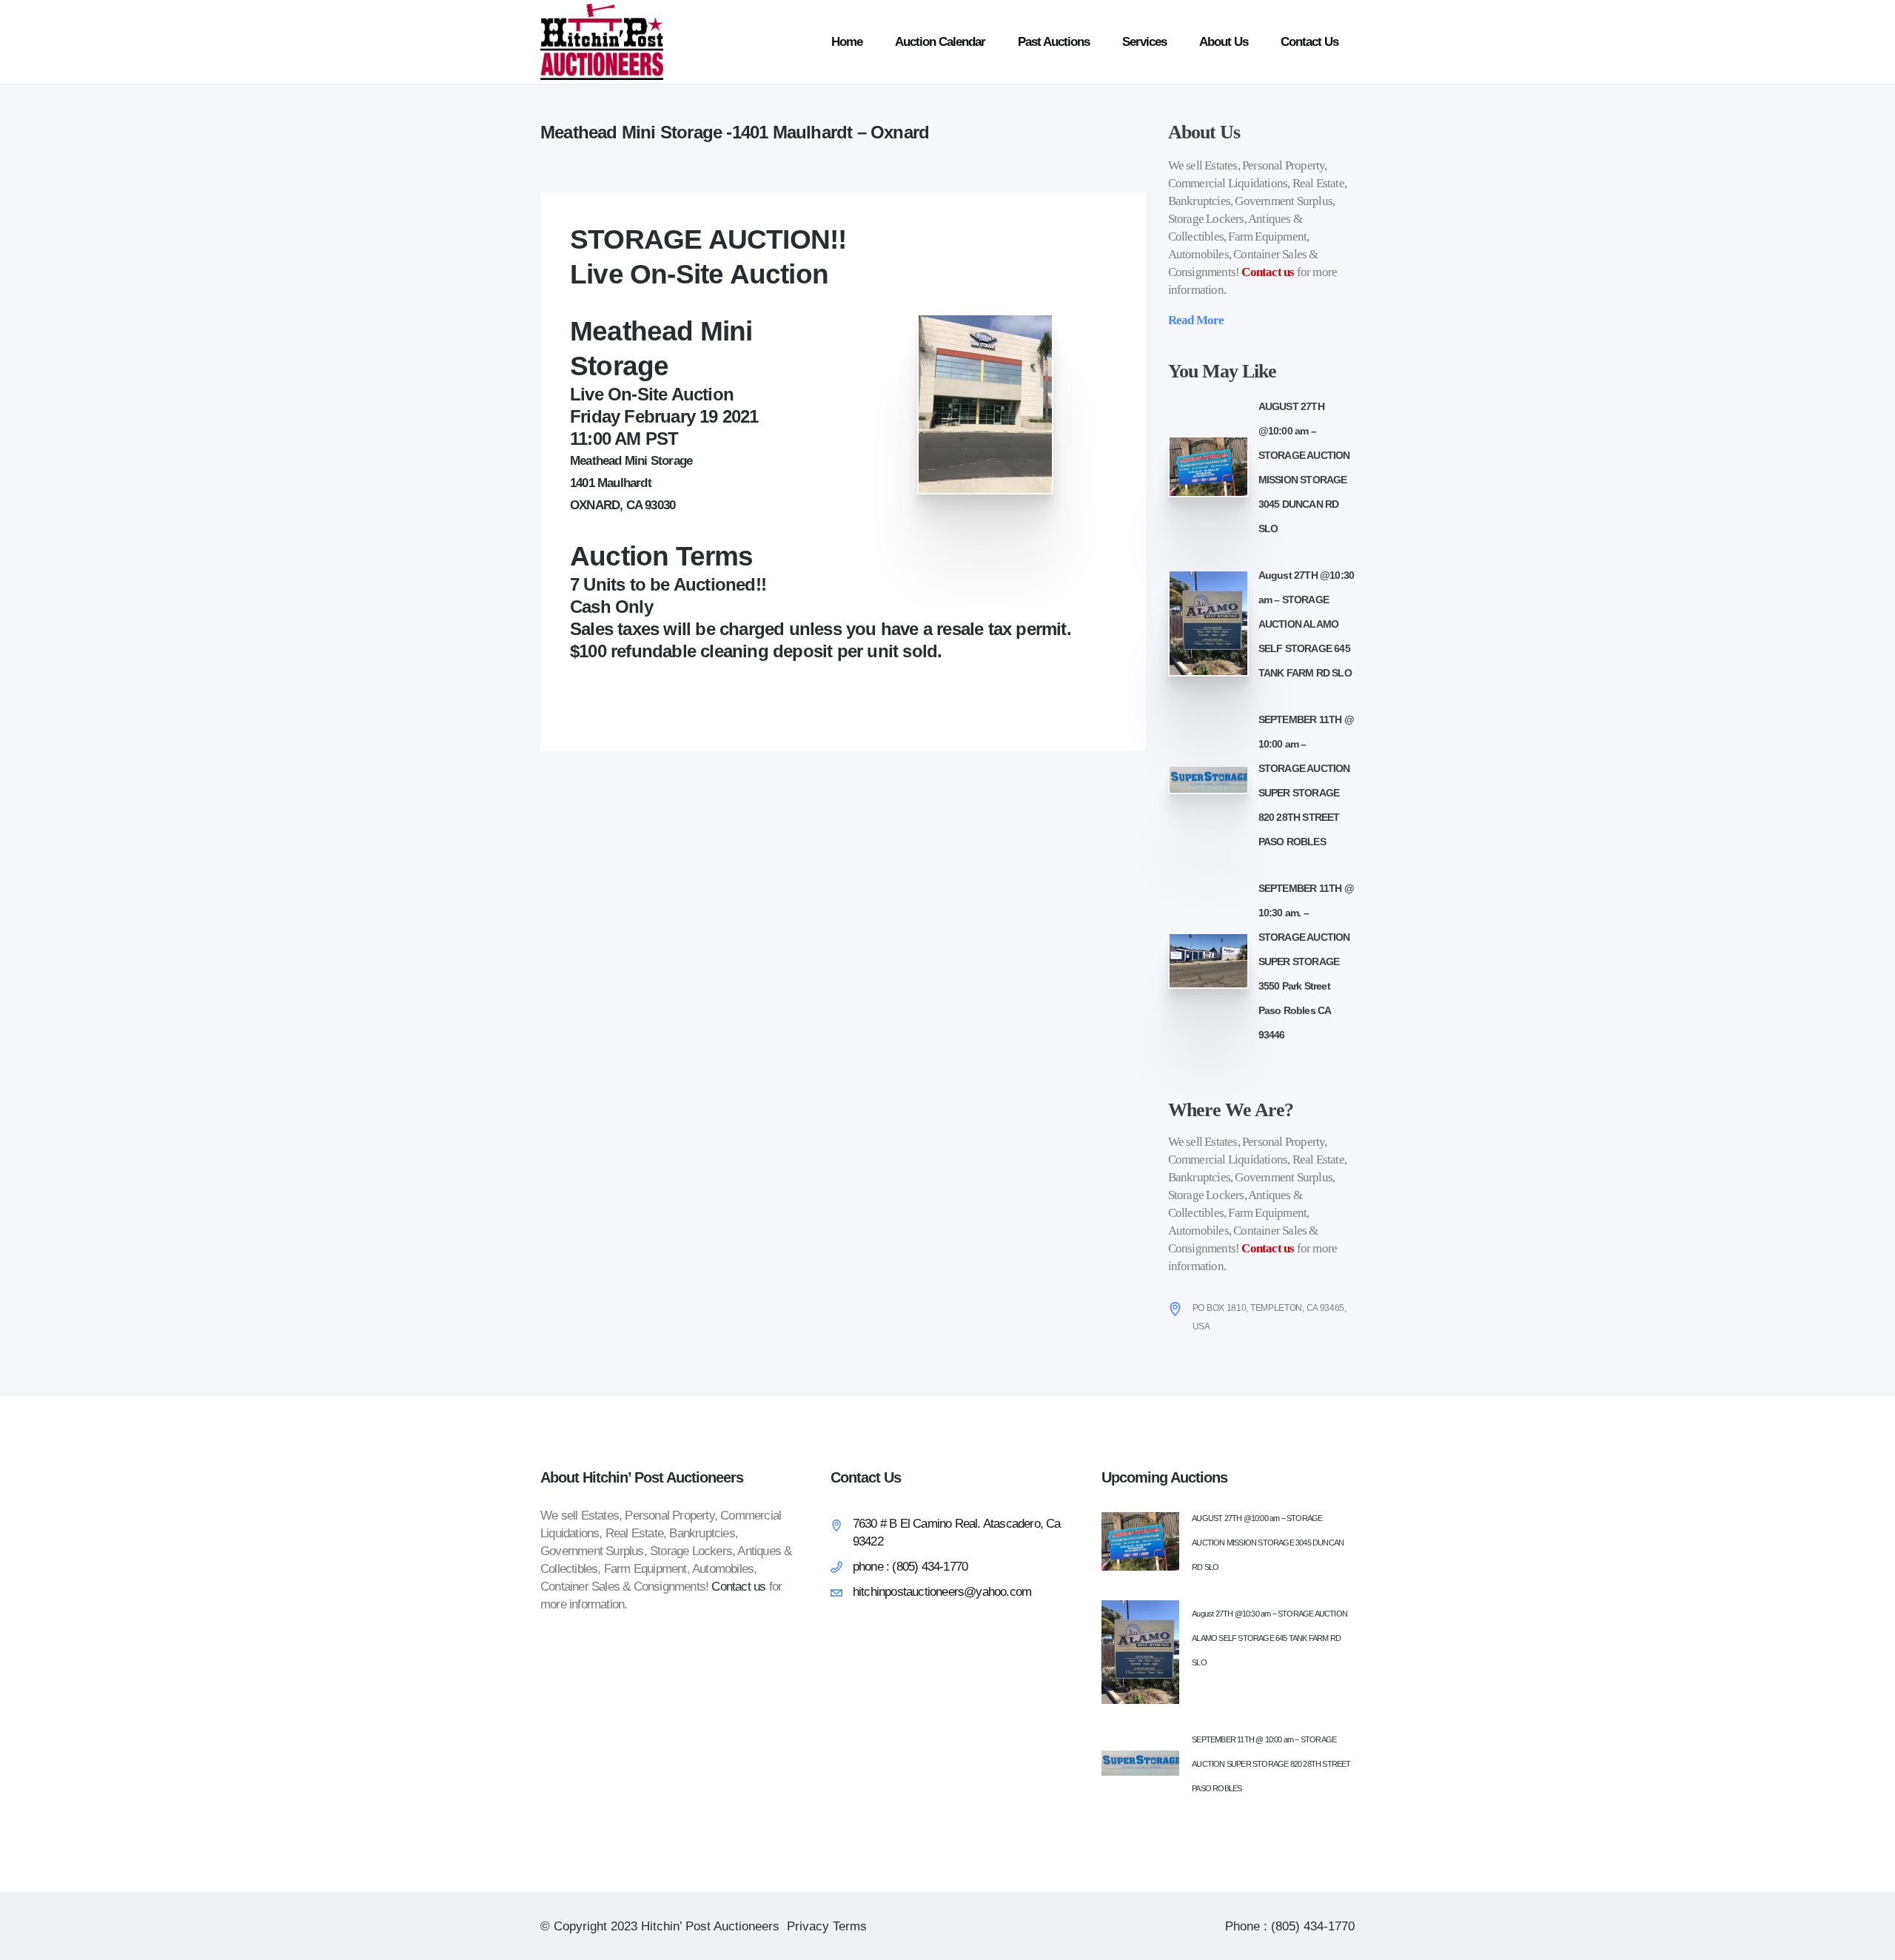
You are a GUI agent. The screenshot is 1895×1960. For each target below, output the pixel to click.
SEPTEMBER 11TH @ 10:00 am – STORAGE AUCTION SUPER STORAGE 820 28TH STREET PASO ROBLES (1271, 1764)
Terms (850, 1926)
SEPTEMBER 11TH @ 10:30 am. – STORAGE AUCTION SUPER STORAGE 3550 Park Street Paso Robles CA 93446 (1306, 961)
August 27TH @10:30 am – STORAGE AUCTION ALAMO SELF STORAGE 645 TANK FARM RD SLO (1307, 624)
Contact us (1268, 272)
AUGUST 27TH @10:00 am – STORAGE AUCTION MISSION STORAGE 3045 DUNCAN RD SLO (1268, 1543)
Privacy (808, 1926)
